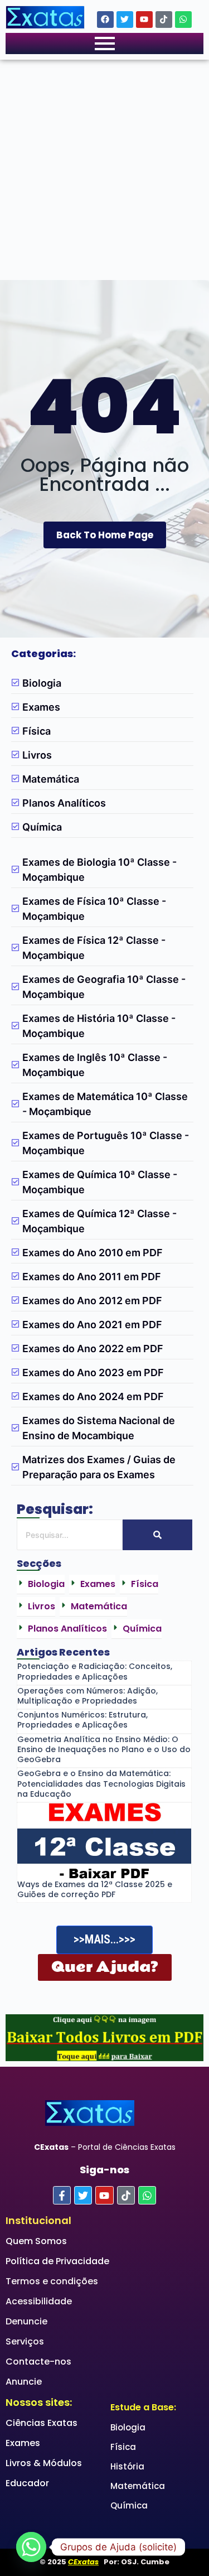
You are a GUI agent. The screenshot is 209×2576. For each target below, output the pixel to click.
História (127, 2466)
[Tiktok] (164, 20)
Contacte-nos (38, 2362)
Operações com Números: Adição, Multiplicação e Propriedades (88, 1696)
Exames (23, 2443)
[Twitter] (125, 20)
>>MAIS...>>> (104, 1939)
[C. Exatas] (45, 17)
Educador (27, 2483)
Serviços (25, 2341)
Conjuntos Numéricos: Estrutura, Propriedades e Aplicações (82, 1720)
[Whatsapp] (183, 20)
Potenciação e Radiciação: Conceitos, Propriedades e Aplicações (95, 1671)
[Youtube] (144, 20)
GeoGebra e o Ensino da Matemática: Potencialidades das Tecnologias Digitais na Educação (101, 1784)
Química (129, 2505)
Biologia (128, 2427)
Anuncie (24, 2382)
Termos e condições (52, 2281)
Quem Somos (36, 2241)
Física (123, 2447)
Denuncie (26, 2321)
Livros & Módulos (44, 2463)
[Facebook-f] (62, 2195)
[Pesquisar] (157, 1535)
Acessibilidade (39, 2301)
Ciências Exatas (42, 2423)
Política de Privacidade (57, 2261)
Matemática (138, 2486)
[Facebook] (105, 20)
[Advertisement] (104, 170)
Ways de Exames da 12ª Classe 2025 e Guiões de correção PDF (95, 1889)
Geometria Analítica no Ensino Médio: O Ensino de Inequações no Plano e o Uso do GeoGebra (104, 1750)
